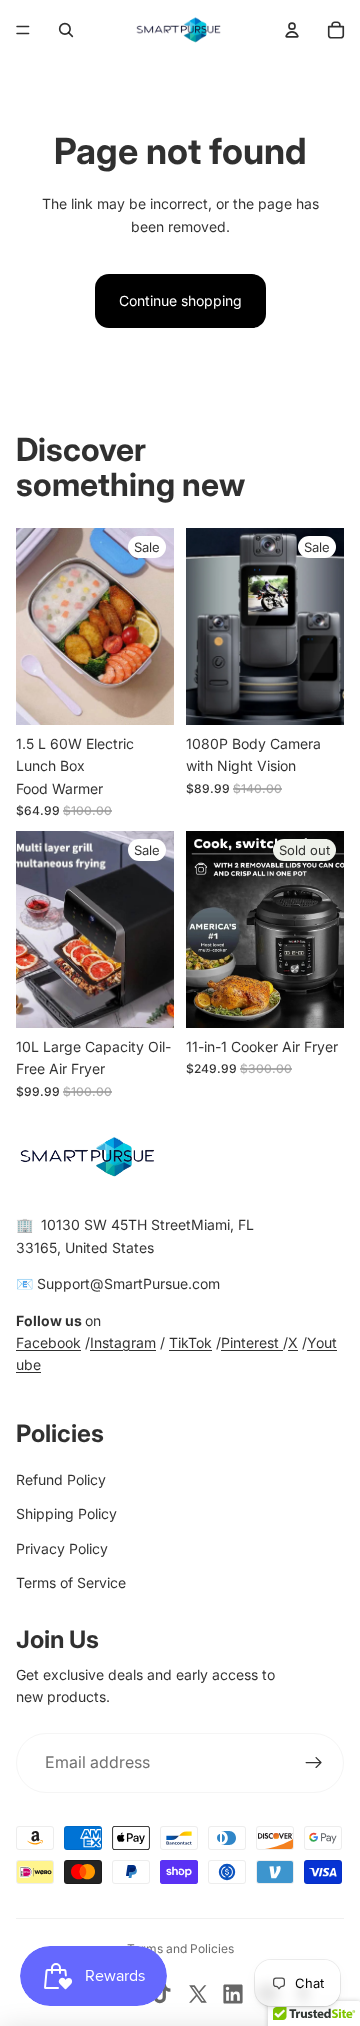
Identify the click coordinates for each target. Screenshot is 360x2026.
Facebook (48, 1342)
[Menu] (23, 30)
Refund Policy (61, 1479)
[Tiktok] (162, 1994)
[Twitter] (198, 1994)
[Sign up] (314, 1763)
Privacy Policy (62, 1548)
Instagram (123, 1342)
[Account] (292, 30)
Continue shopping (180, 300)
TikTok (190, 1342)
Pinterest (252, 1342)
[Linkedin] (233, 1994)
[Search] (66, 30)
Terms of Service (71, 1582)
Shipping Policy (66, 1513)
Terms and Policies (180, 1948)
